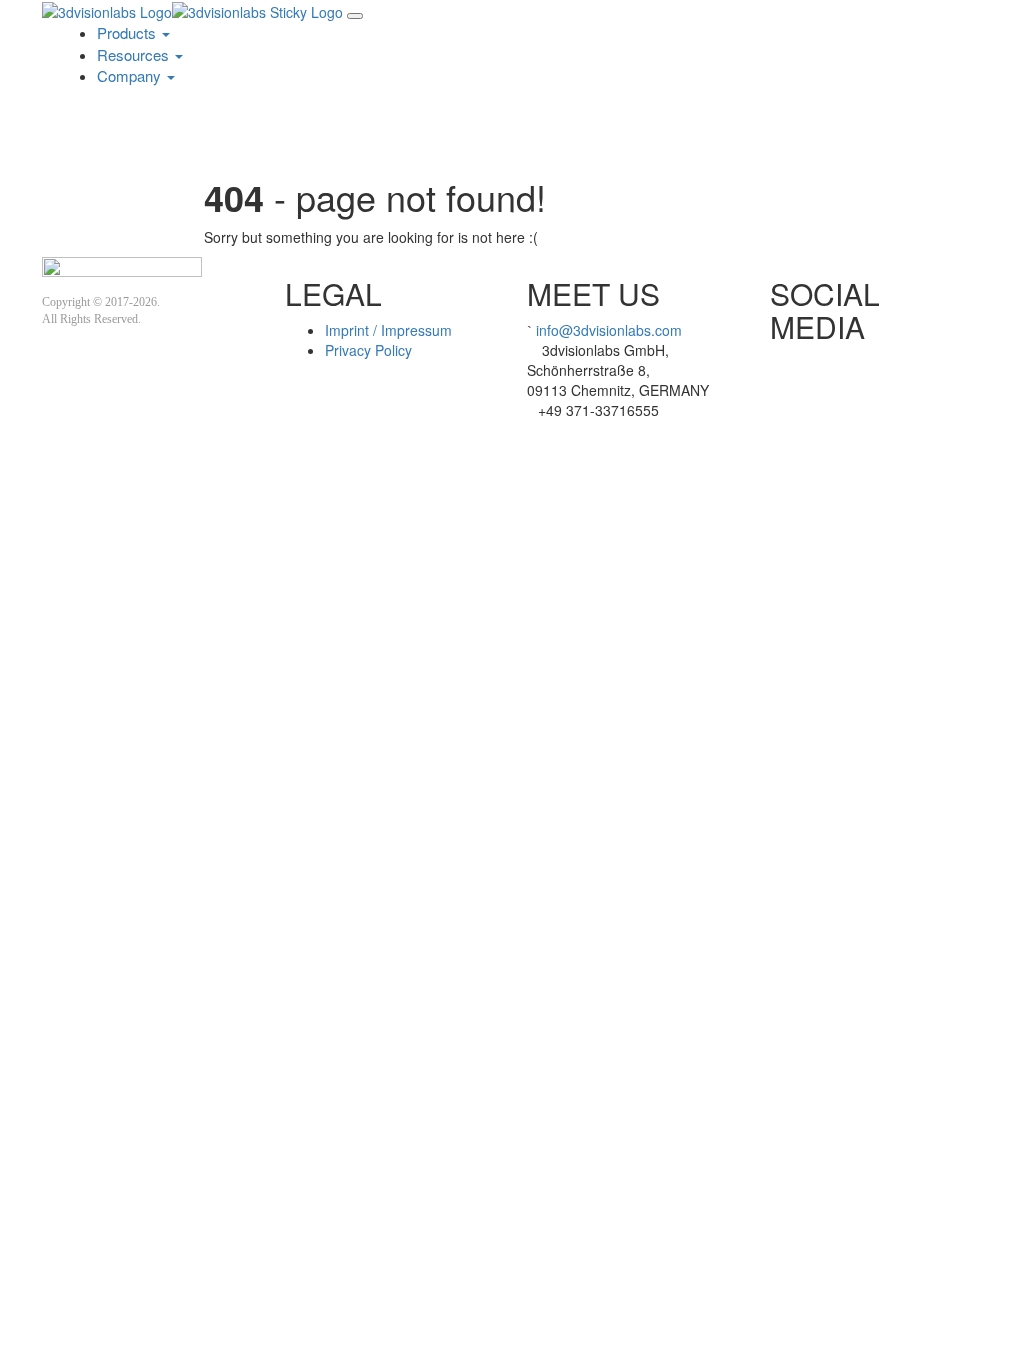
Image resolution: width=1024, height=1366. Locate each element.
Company (131, 75)
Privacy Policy (368, 350)
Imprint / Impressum (388, 330)
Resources (135, 54)
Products (128, 32)
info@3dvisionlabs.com (609, 330)
